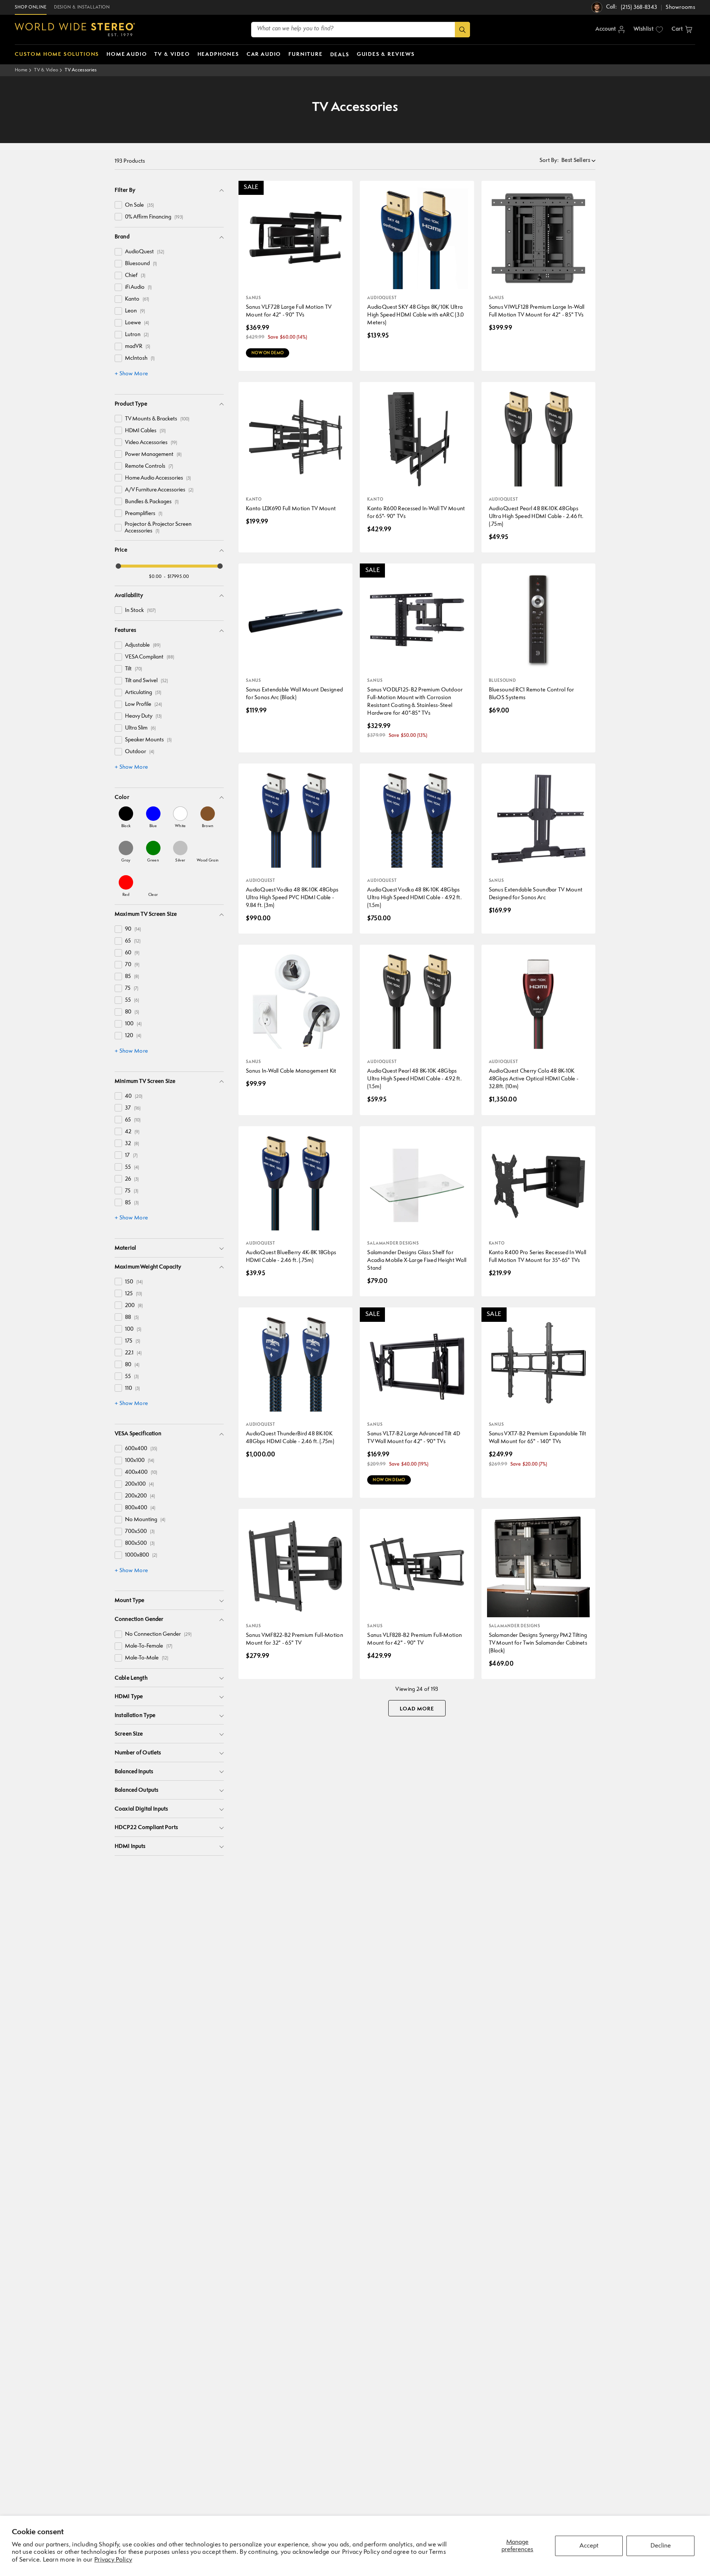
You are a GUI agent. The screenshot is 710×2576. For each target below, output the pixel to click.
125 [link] (133, 1294)
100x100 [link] (140, 1461)
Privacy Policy (113, 2560)
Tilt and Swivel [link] (146, 681)
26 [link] (132, 1179)
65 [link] (133, 941)
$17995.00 (178, 577)
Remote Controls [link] (149, 466)
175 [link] (133, 1341)
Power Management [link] (153, 455)
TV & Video (46, 70)
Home (21, 70)
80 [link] (132, 1012)
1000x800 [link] (141, 1555)
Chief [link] (135, 276)
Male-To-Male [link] (147, 1658)
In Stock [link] (140, 611)
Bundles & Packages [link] (152, 502)
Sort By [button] (549, 161)
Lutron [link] (137, 335)
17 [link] (131, 1156)
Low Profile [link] (143, 705)
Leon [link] (135, 311)
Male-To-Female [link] (149, 1646)
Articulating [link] (143, 693)
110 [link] (132, 1389)
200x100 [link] (139, 1484)
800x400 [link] (140, 1508)
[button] (682, 30)
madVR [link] (138, 347)
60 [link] (132, 953)
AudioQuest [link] (145, 252)
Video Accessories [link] (151, 443)
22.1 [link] (133, 1353)
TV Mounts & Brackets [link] (157, 419)
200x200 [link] (140, 1496)
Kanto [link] (137, 299)
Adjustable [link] (143, 645)
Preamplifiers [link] (144, 514)
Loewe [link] (137, 323)
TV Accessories (81, 70)
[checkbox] (118, 205)
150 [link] (134, 1282)
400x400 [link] (141, 1473)
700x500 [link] (140, 1532)
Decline (661, 2546)
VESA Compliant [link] (150, 657)
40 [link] (134, 1096)
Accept (589, 2546)
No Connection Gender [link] (158, 1634)
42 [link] (132, 1132)
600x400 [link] (141, 1449)
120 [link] (133, 1036)
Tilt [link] (133, 669)
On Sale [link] (139, 205)
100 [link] (133, 1024)
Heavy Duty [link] (143, 716)
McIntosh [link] (140, 358)
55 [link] (132, 1000)
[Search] (462, 30)
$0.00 (155, 577)
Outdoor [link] (140, 752)
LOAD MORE (417, 1709)
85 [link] (132, 977)
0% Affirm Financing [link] (154, 217)
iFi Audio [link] (138, 287)
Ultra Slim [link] (140, 728)
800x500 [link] (140, 1543)
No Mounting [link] (145, 1520)
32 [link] (132, 1144)
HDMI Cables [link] (145, 431)
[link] (126, 817)
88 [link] (132, 1318)
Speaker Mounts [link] (148, 740)
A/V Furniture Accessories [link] (159, 490)
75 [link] (132, 989)
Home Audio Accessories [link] (158, 478)
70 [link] (132, 965)
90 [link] (133, 929)
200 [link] (134, 1306)
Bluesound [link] (141, 264)
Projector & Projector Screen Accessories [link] (158, 528)
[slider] (118, 566)
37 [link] (133, 1108)
